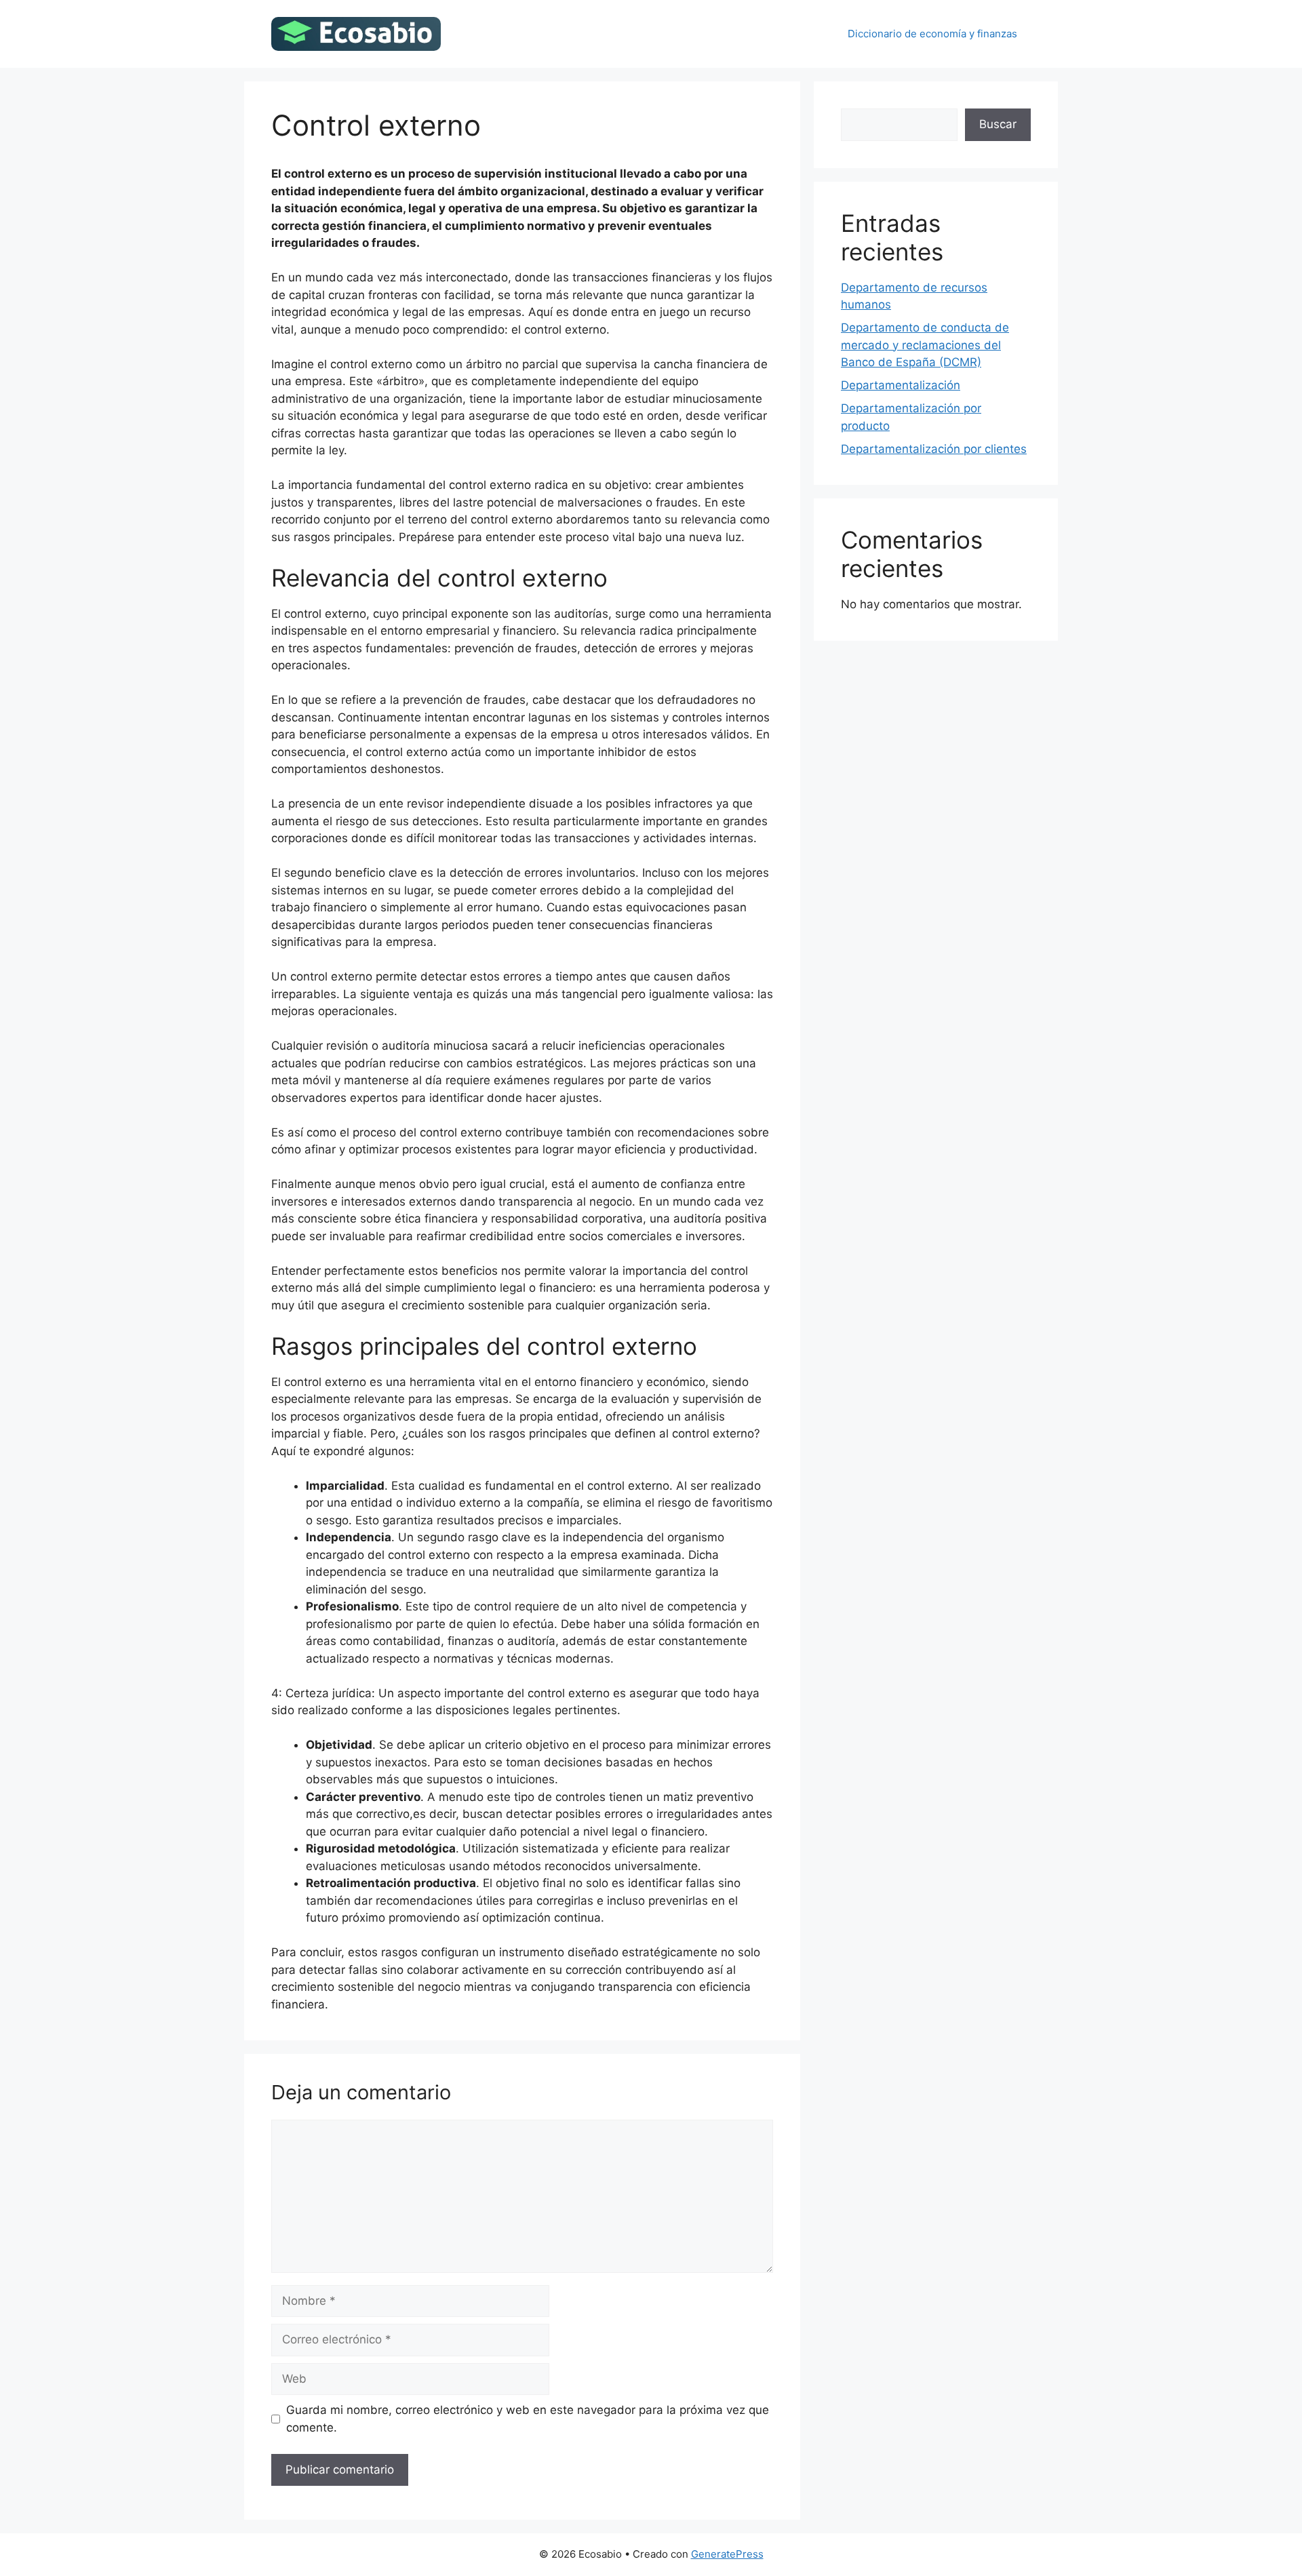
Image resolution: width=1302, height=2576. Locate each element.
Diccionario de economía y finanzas (932, 34)
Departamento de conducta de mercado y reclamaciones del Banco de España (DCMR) (925, 345)
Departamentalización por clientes (934, 449)
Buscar (998, 124)
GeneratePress (727, 2554)
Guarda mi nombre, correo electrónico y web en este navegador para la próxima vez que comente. (528, 2419)
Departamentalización (901, 385)
